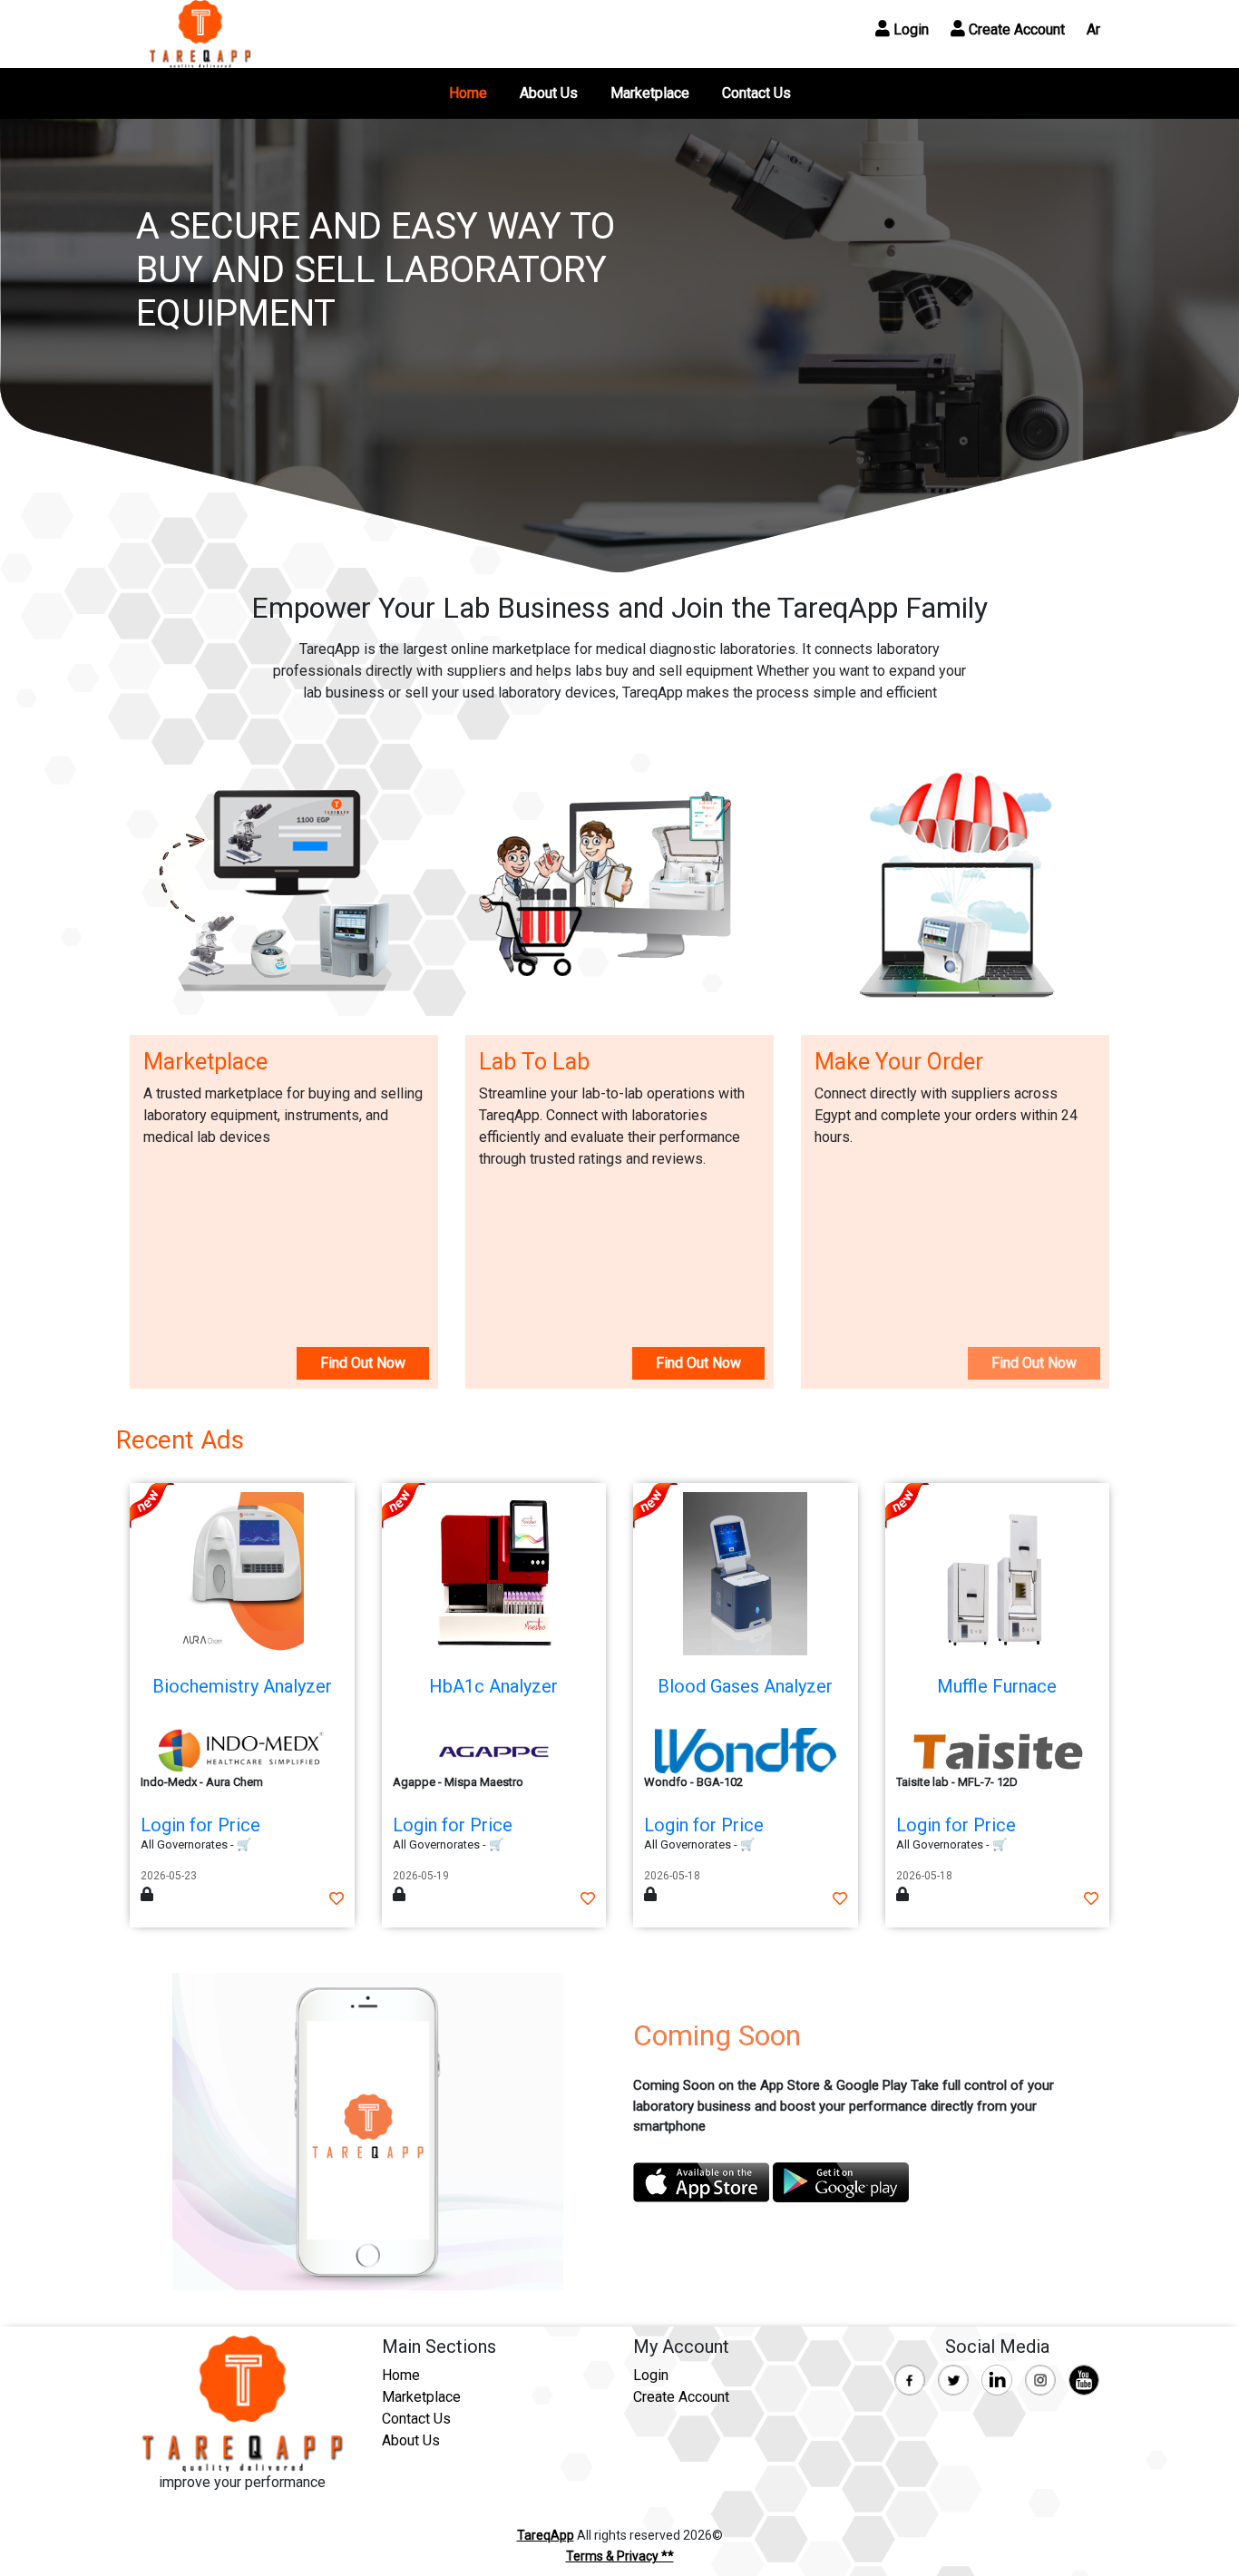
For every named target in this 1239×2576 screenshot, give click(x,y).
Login (909, 29)
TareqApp (546, 2535)
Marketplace (650, 93)
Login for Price (200, 1825)
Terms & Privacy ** (620, 2556)
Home (468, 93)
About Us (549, 93)
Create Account (1015, 29)
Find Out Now (363, 1363)
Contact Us (756, 93)
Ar (1093, 29)
